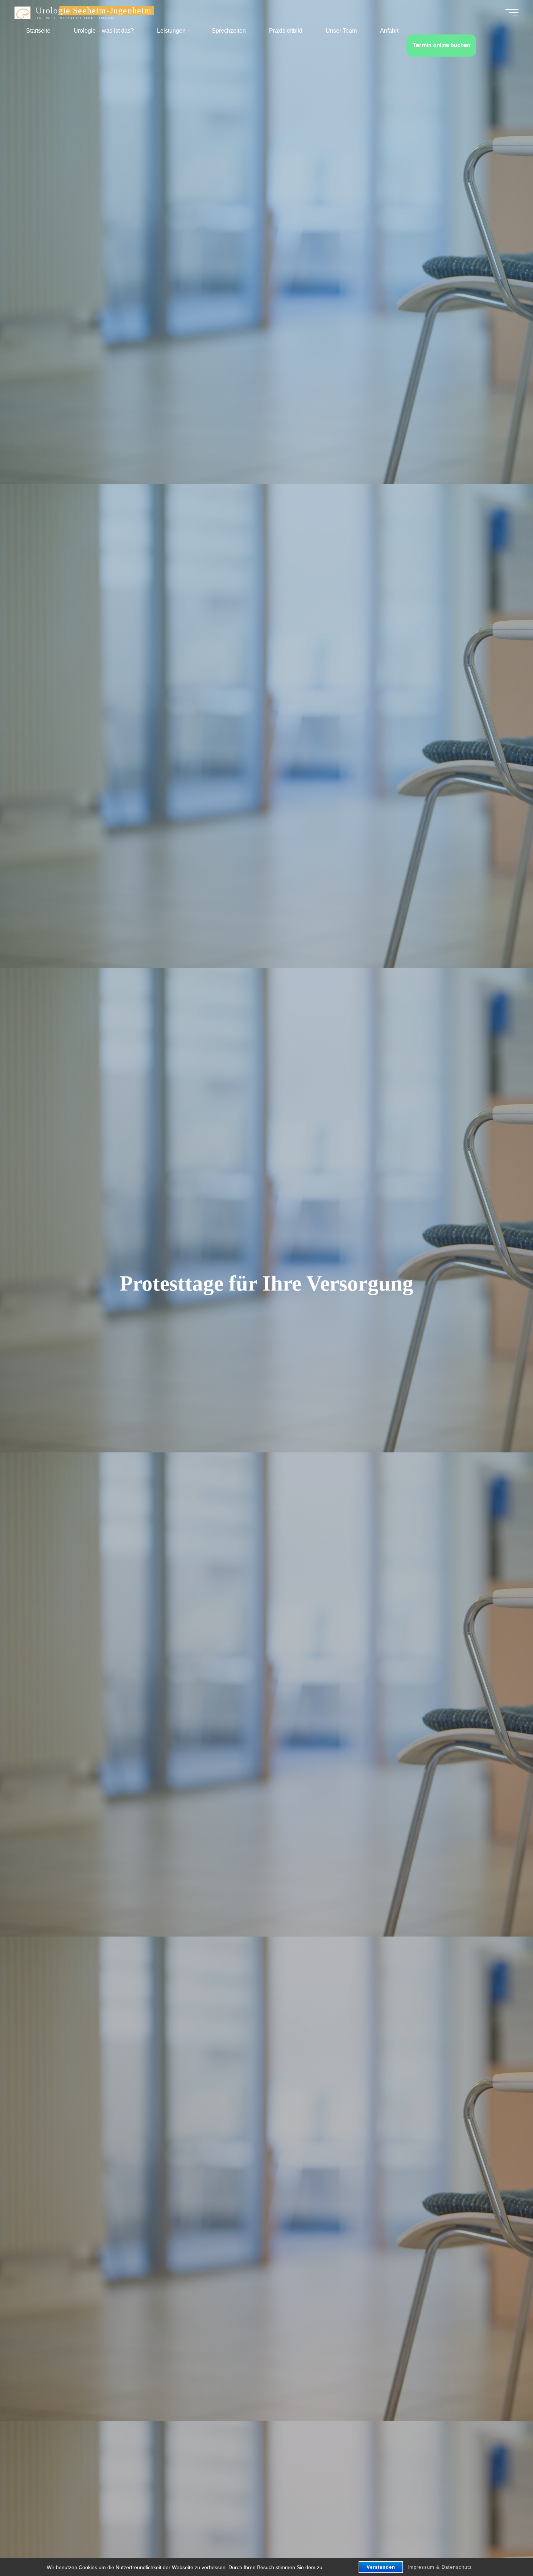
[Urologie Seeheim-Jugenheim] (22, 13)
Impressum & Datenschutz (440, 2567)
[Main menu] (512, 13)
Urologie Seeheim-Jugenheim (94, 11)
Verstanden (381, 2567)
